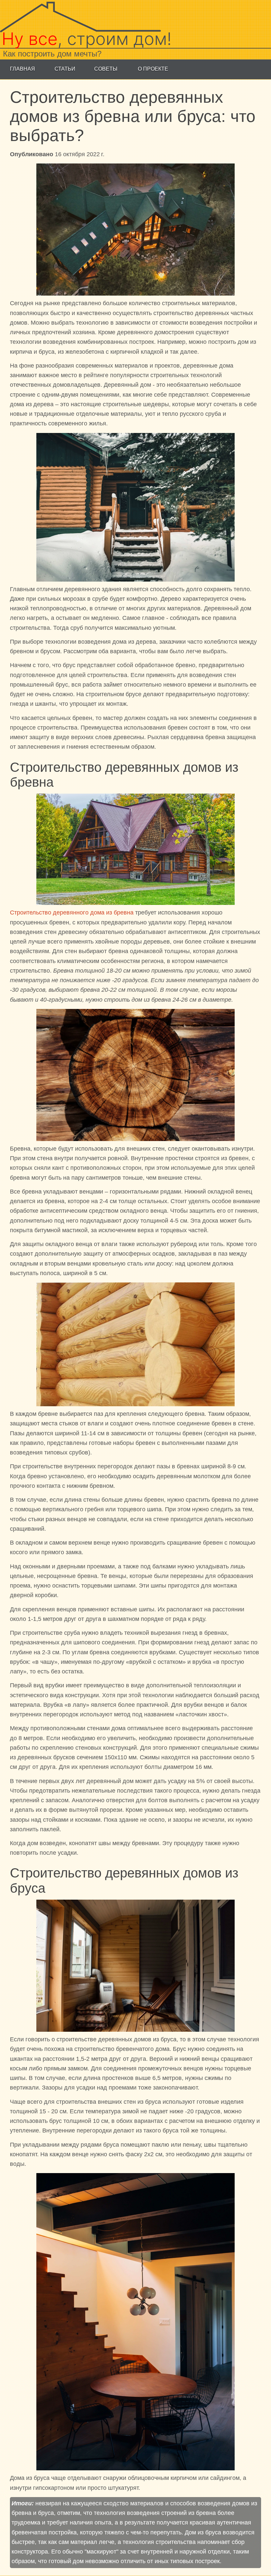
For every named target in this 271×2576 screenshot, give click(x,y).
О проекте (153, 69)
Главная (22, 69)
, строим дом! (87, 39)
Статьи (65, 69)
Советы (106, 69)
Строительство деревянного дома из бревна (72, 912)
